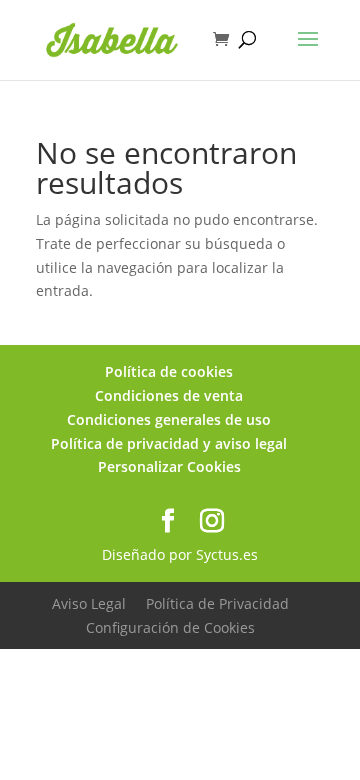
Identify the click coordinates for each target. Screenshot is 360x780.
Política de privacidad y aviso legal (169, 443)
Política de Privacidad (217, 603)
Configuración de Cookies (170, 627)
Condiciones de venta (169, 395)
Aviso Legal (89, 603)
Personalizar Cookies (169, 466)
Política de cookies (169, 371)
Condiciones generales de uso (169, 419)
